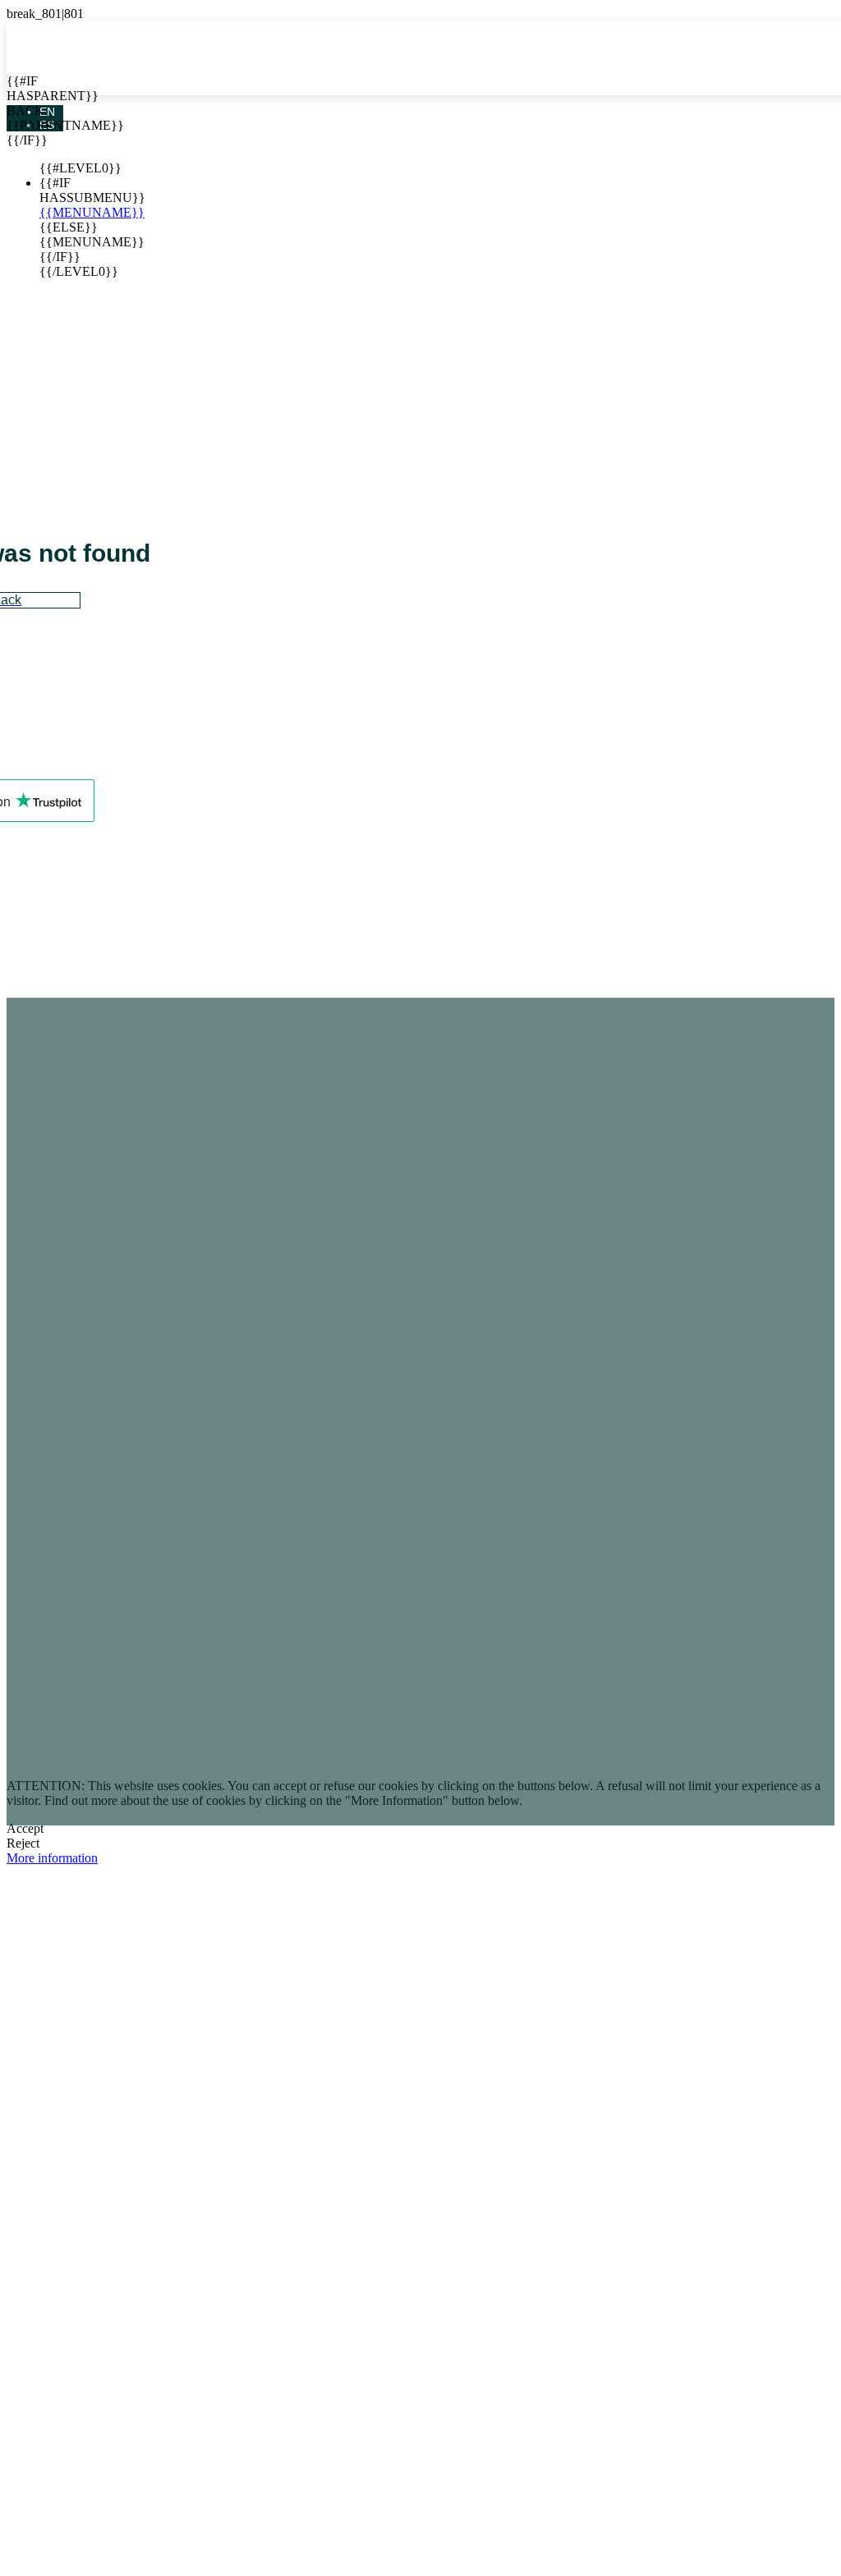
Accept (25, 1828)
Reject (23, 1843)
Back (19, 110)
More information (52, 1858)
